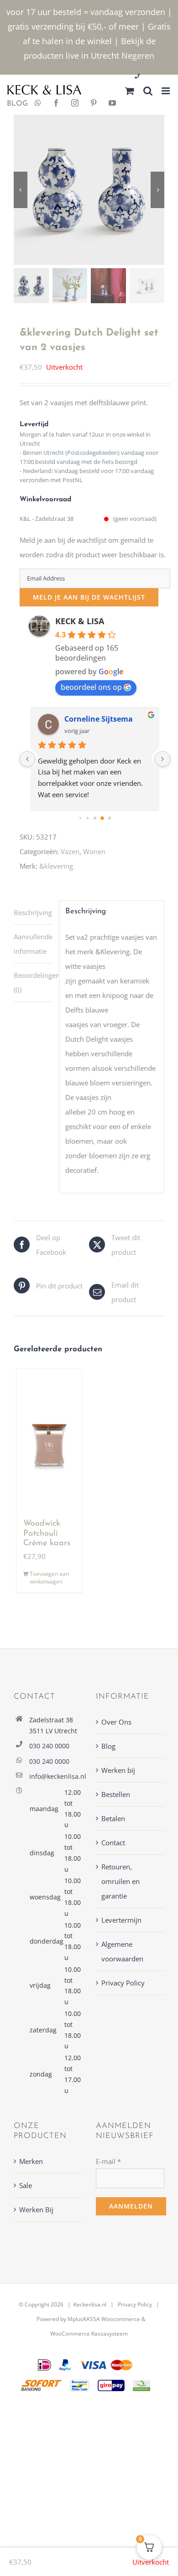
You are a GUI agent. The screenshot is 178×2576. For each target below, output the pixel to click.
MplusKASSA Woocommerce (104, 2319)
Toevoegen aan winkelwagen (49, 1578)
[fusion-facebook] (56, 104)
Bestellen (116, 1794)
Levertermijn (121, 1920)
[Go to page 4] (102, 818)
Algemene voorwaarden (122, 1951)
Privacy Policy (123, 1983)
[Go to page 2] (88, 818)
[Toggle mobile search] (148, 91)
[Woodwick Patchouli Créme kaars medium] (49, 1440)
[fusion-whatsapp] (38, 104)
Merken (31, 2161)
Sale (26, 2185)
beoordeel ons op (91, 687)
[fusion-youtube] (112, 104)
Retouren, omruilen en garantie (120, 1881)
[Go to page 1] (81, 818)
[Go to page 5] (110, 818)
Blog (108, 1746)
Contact (113, 1843)
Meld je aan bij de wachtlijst (89, 597)
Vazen (70, 851)
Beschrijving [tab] (33, 912)
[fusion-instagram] (75, 104)
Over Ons (116, 1722)
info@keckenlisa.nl (56, 1776)
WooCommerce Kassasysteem (89, 2334)
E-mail (108, 2161)
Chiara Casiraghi (94, 719)
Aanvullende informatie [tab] (33, 944)
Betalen (113, 1818)
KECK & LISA (80, 621)
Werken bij (118, 1770)
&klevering (56, 866)
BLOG (14, 104)
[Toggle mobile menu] (166, 91)
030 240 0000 (49, 1746)
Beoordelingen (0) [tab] (33, 983)
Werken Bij (36, 2209)
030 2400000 (159, 77)
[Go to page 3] (95, 818)
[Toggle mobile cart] (130, 91)
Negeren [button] (138, 56)
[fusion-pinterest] (94, 104)
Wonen (94, 851)
